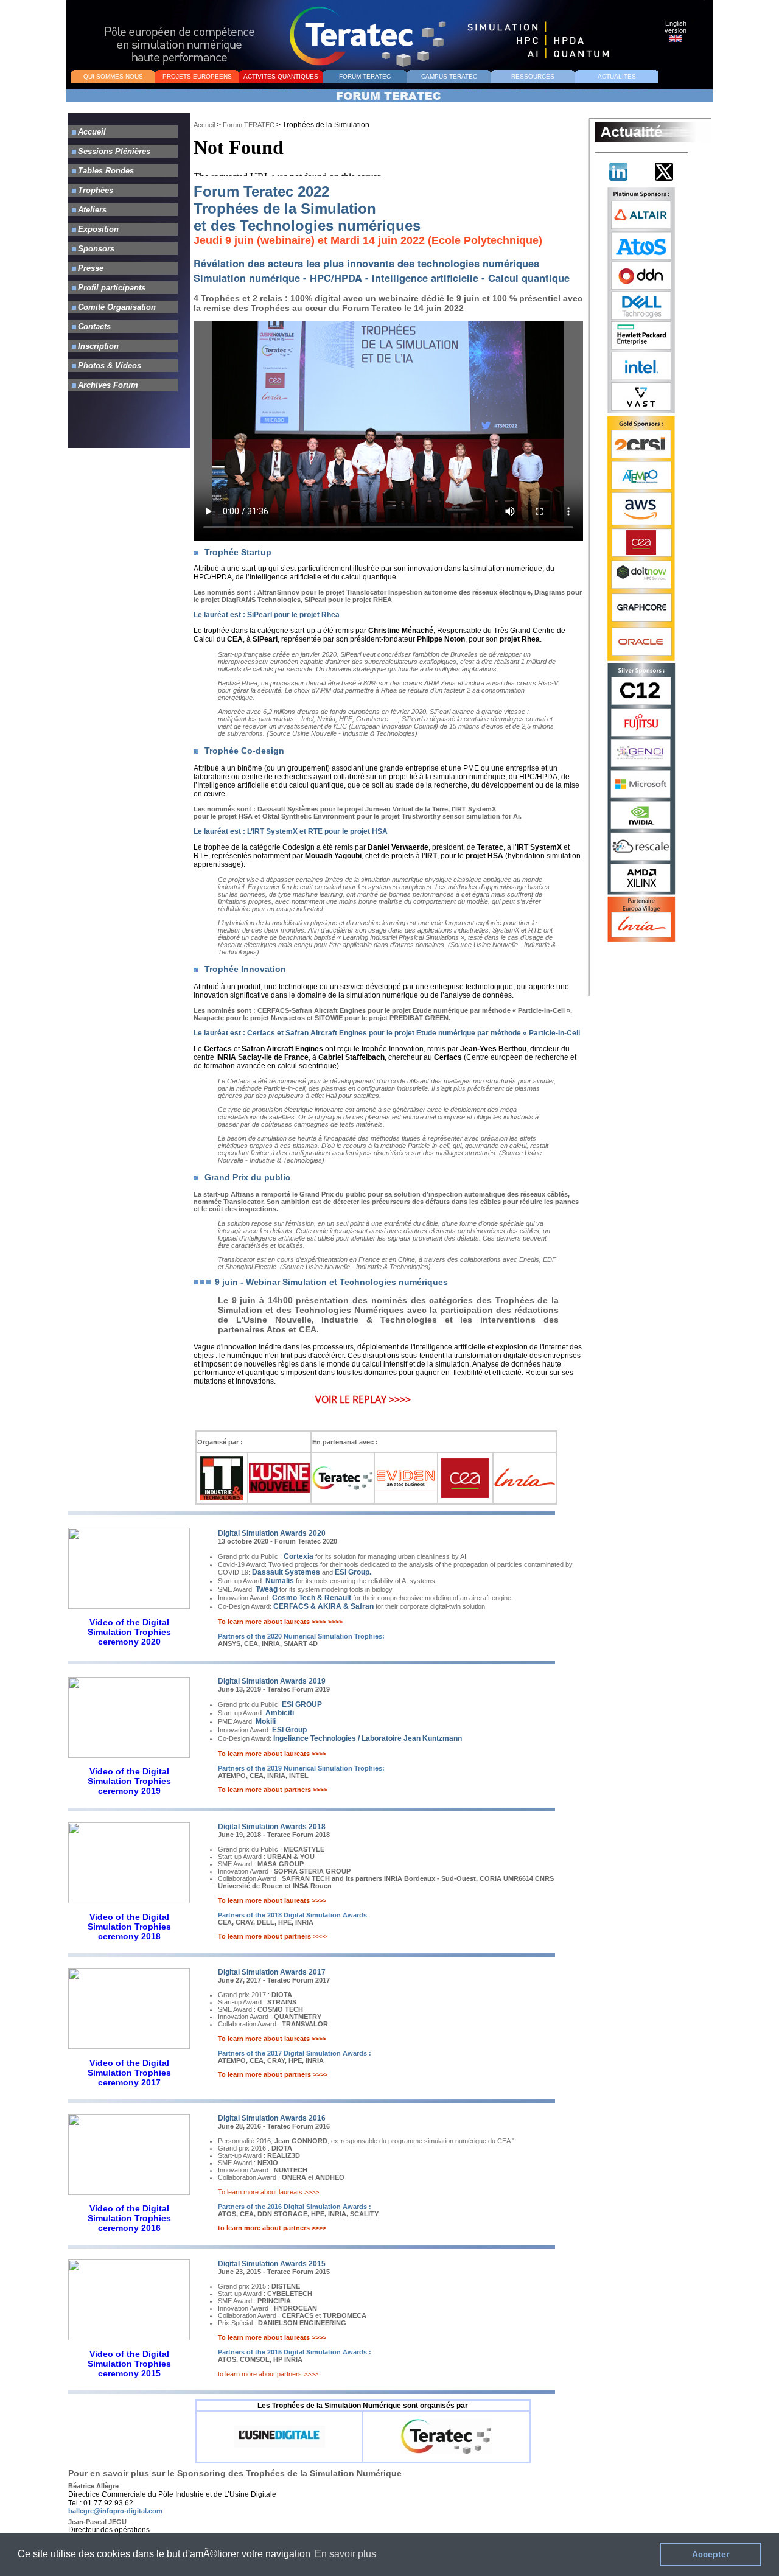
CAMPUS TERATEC (449, 76)
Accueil (204, 125)
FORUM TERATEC (365, 76)
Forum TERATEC (249, 125)
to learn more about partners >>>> (272, 2228)
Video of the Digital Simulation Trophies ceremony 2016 (129, 2218)
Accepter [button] (711, 2554)
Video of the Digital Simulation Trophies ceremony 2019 (129, 1781)
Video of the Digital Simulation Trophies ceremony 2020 (129, 1632)
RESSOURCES (533, 76)
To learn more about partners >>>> (273, 1790)
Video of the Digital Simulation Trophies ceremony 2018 (129, 1927)
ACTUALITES (617, 76)
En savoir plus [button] (345, 2554)
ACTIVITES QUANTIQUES (281, 76)
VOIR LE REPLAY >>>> (363, 1399)
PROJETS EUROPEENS (197, 76)
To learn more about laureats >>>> (268, 2192)
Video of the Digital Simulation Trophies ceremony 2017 (129, 2073)
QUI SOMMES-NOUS (113, 76)
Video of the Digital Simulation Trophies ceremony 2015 (129, 2364)
